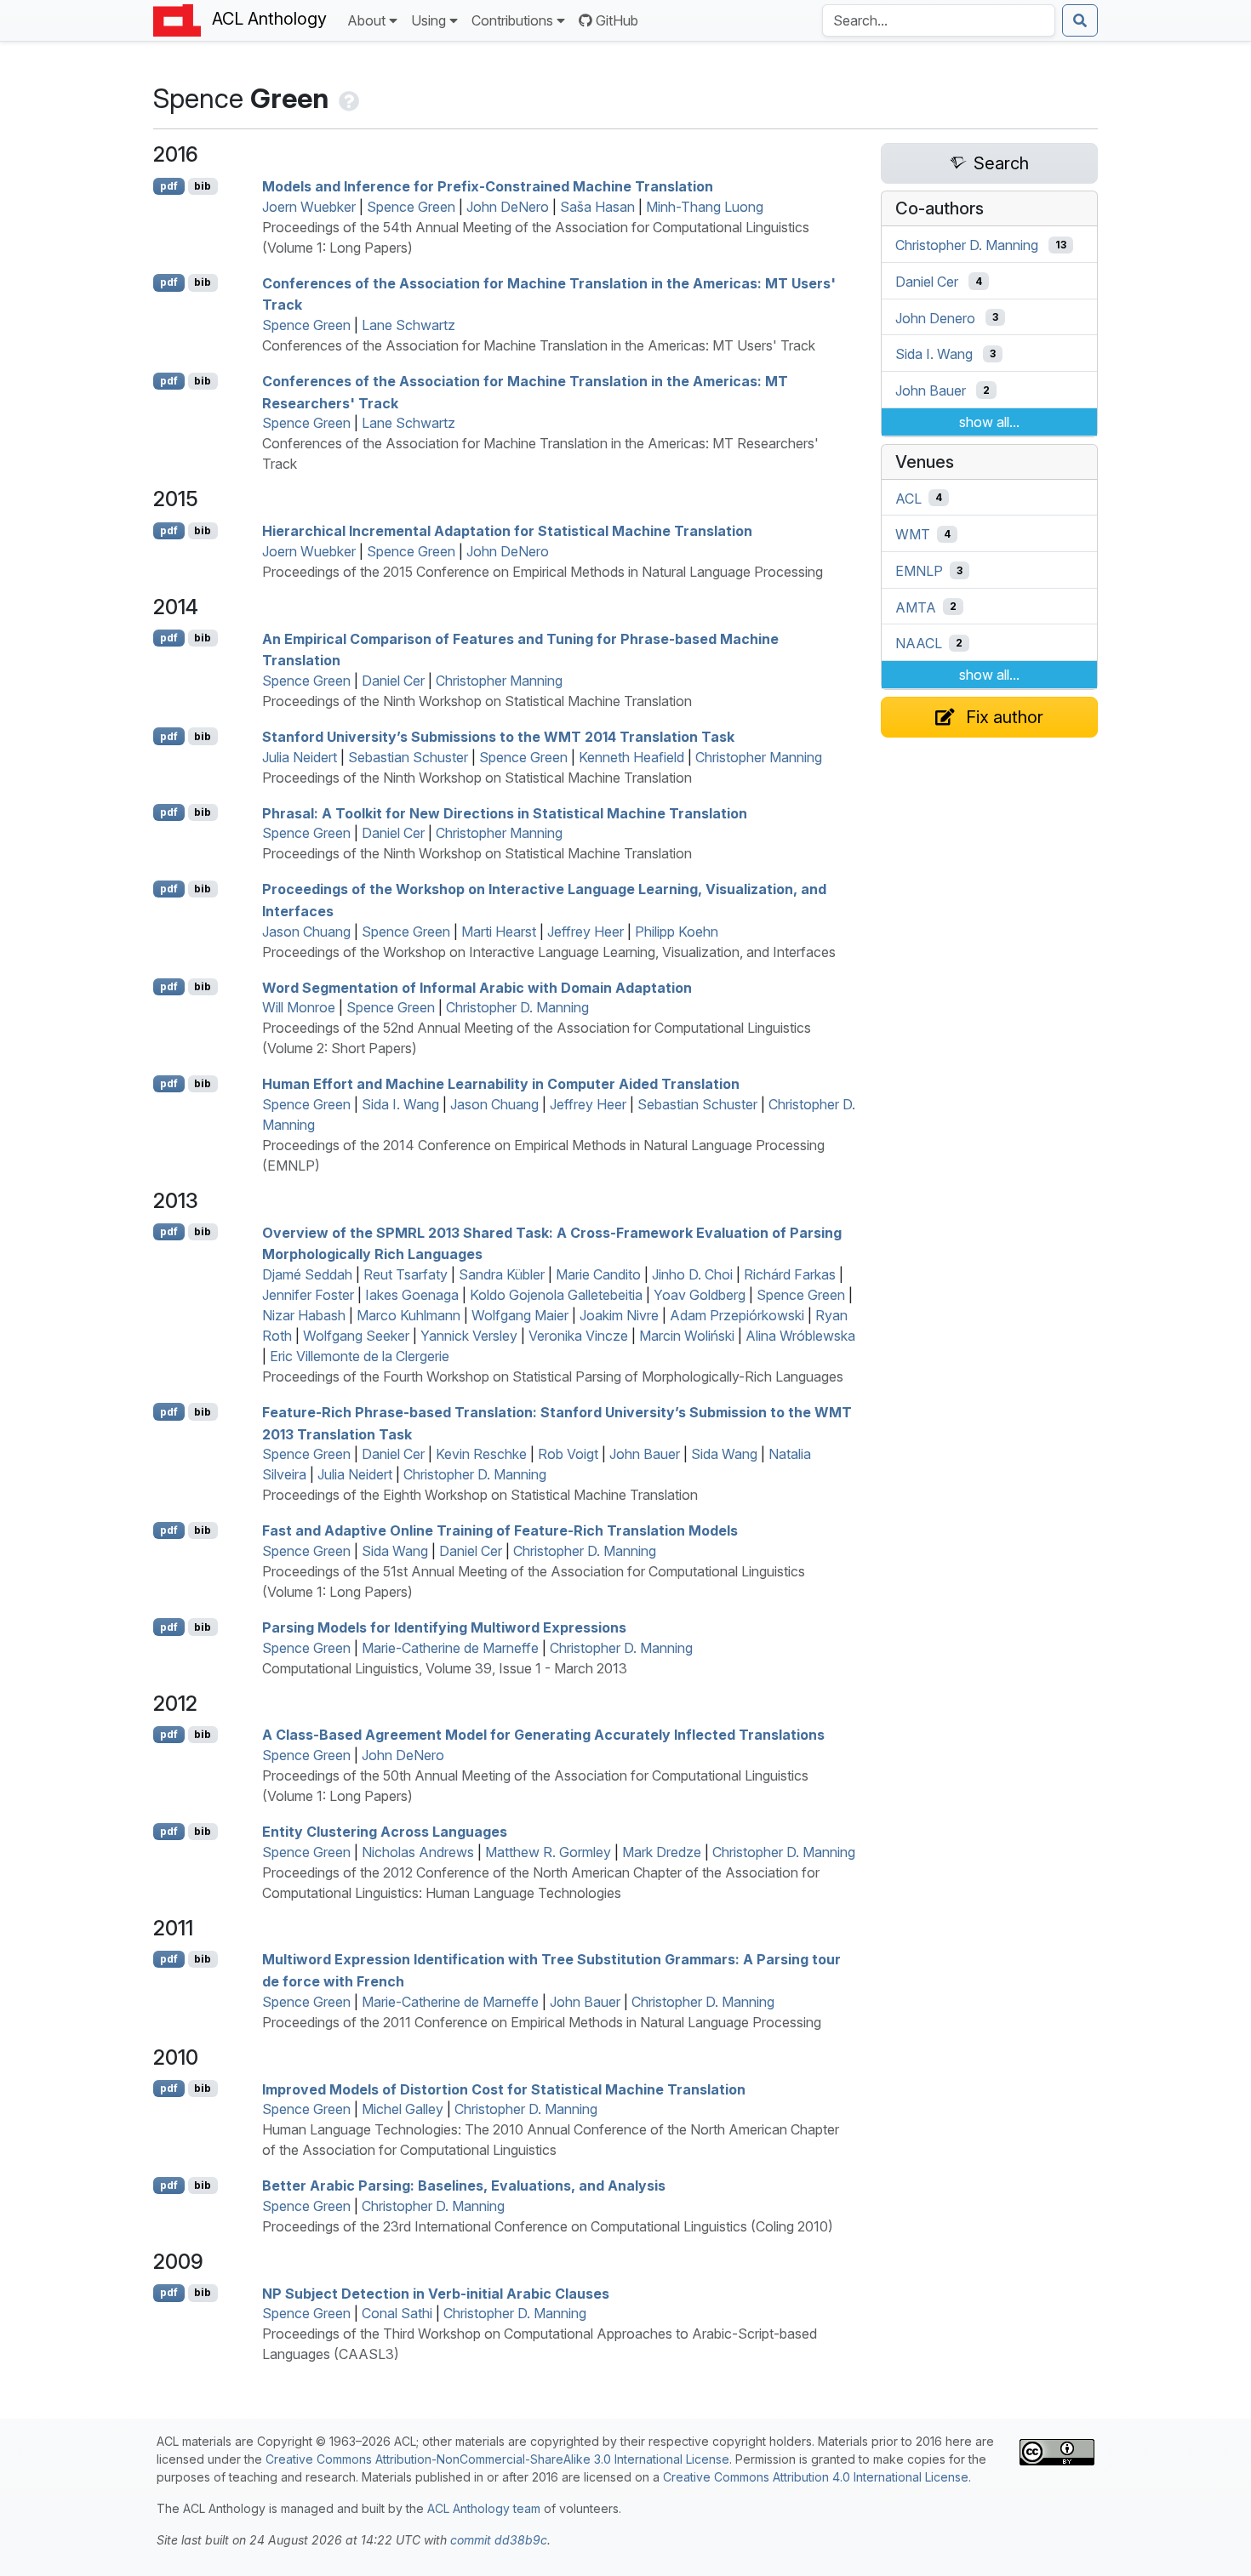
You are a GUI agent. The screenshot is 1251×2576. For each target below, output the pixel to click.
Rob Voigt (568, 1454)
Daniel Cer (393, 681)
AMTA (916, 607)
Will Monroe (299, 1007)
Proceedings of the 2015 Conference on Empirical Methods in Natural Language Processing (543, 572)
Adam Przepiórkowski (737, 1315)
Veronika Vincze (578, 1336)
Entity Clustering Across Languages (385, 1832)
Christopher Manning (499, 681)
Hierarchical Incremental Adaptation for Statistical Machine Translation (507, 531)
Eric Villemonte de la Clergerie (360, 1356)
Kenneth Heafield (631, 757)
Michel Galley (403, 2109)
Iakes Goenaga (412, 1295)
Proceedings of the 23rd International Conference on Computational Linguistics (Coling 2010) (548, 2226)
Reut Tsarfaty (406, 1274)
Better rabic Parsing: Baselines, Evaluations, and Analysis (464, 2186)
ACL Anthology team (484, 2508)
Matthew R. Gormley (548, 1852)
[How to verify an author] (347, 98)
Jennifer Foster (308, 1295)
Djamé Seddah (307, 1274)
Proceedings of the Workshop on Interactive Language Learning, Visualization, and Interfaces (549, 952)
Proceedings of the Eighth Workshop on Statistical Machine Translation (480, 1495)
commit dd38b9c (499, 2540)
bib (203, 186)
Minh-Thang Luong (705, 207)
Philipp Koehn (677, 932)
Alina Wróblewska (800, 1336)
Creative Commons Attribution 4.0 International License (816, 2477)
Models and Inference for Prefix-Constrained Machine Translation (488, 186)
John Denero (935, 317)
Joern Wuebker (309, 207)
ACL (908, 498)
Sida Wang (724, 1454)
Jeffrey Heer (586, 932)
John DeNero (508, 207)
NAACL (919, 643)
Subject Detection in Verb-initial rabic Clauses (436, 2293)
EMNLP (919, 571)
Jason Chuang (306, 932)
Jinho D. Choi (692, 1274)
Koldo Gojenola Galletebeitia (556, 1295)
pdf (169, 186)
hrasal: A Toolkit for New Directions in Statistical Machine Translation (505, 812)
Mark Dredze (662, 1852)
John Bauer (645, 1454)
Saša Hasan (597, 207)
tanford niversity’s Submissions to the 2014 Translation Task (498, 737)
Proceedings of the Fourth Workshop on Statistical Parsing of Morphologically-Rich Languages (553, 1376)
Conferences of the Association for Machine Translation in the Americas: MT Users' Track (539, 345)
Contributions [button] (512, 20)
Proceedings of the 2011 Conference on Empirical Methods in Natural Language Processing (542, 2022)
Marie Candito (598, 1274)
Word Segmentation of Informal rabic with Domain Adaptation (477, 987)
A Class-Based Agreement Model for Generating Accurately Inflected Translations (543, 1735)
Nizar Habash (304, 1315)
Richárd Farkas (790, 1274)
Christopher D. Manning (517, 1007)
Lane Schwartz (408, 325)
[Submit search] (1080, 20)
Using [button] (428, 20)
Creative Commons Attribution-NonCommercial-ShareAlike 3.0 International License (497, 2459)
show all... (989, 422)
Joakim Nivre (619, 1315)
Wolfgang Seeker (356, 1336)
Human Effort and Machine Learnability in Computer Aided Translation (501, 1084)
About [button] (366, 20)
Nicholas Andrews (418, 1852)
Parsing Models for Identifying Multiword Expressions (444, 1627)
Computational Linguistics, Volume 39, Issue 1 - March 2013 (445, 1668)
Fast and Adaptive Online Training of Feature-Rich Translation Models (500, 1530)
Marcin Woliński (687, 1336)
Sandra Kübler (502, 1274)
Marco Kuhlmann (408, 1315)
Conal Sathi (397, 2313)
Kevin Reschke (481, 1454)
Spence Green (411, 207)
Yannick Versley (469, 1336)
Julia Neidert (300, 757)
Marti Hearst (499, 932)
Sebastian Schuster (408, 757)
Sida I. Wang (400, 1104)
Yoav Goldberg (700, 1295)
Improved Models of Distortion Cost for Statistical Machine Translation (504, 2089)
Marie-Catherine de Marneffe (450, 1648)
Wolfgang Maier (520, 1315)
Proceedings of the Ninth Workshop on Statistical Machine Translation (477, 701)
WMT (913, 534)
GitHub (617, 20)
